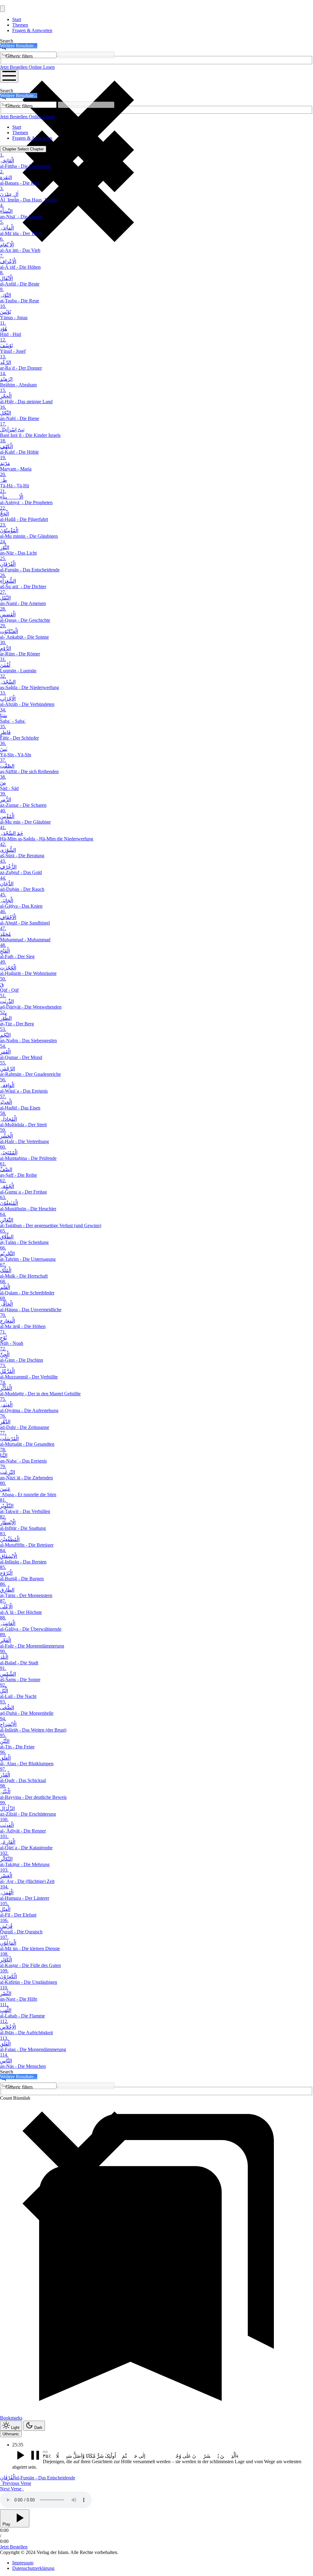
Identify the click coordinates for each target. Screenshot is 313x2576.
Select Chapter (23, 149)
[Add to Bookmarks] (45, 2452)
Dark (38, 2428)
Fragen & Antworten (32, 30)
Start (17, 19)
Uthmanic (11, 2434)
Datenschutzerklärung (33, 2568)
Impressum (23, 2563)
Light (15, 2428)
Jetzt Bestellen (14, 67)
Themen (20, 25)
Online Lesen (42, 67)
